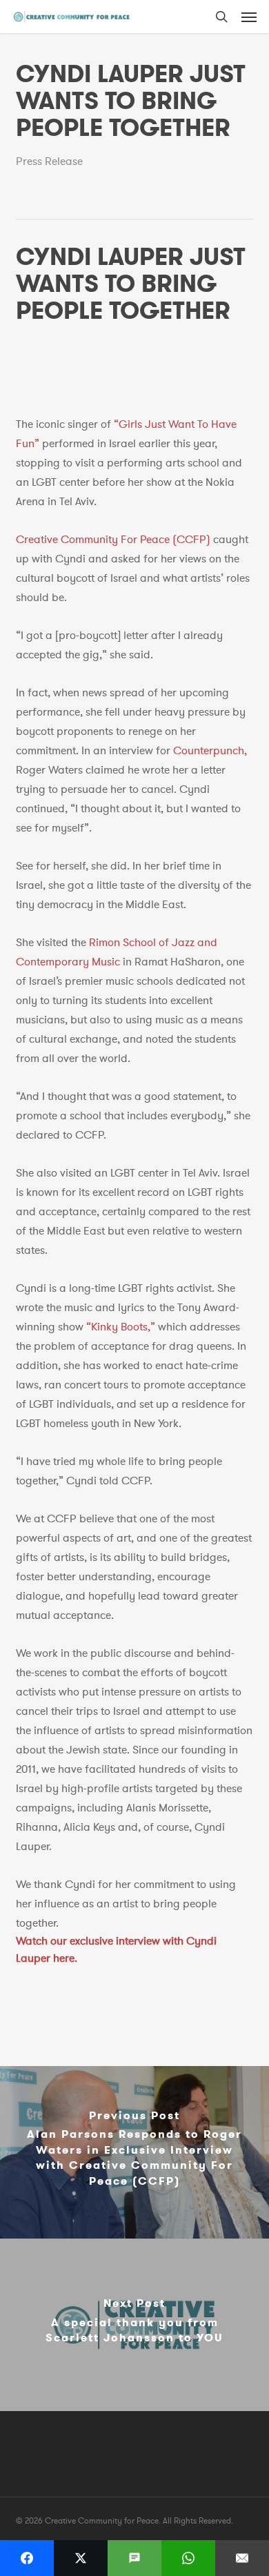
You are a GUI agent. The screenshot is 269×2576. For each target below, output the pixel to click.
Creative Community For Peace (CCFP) (113, 540)
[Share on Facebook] (27, 2558)
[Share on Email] (242, 2558)
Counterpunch (209, 751)
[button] (249, 17)
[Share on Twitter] (81, 2558)
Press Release (49, 161)
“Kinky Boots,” (121, 1327)
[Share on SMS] (134, 2558)
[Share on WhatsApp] (188, 2558)
